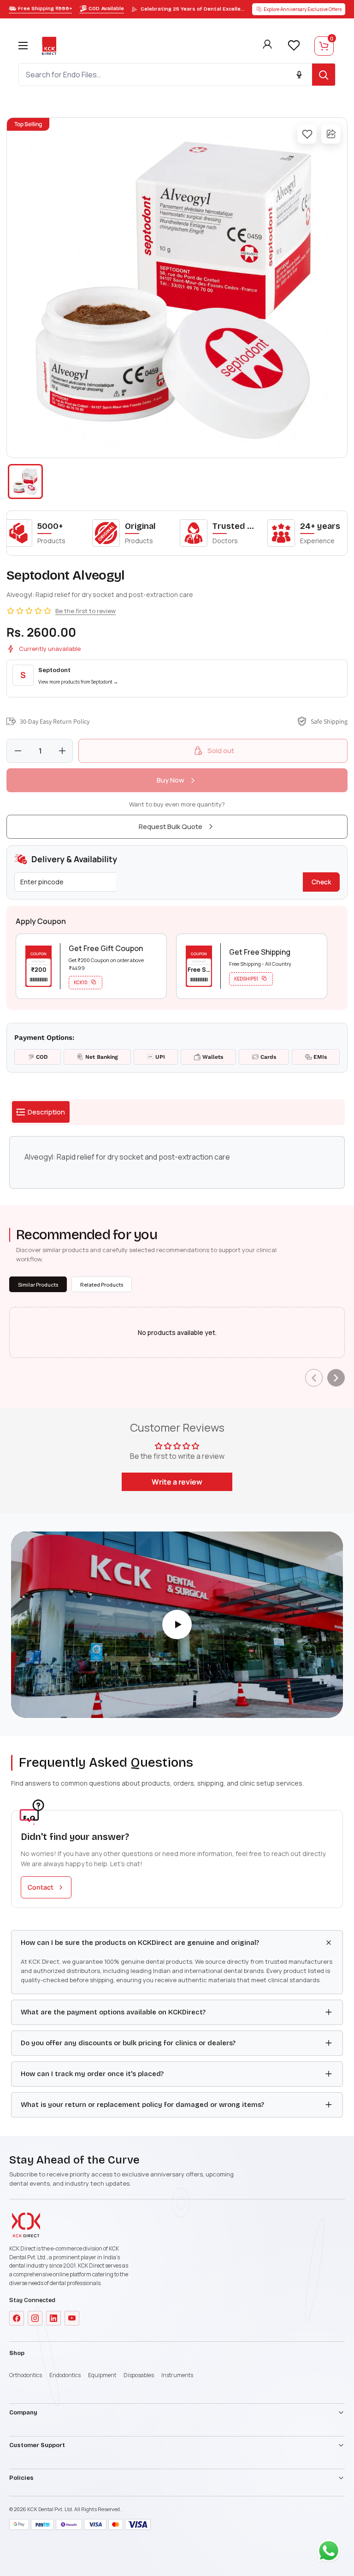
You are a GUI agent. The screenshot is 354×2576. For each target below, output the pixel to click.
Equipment (102, 2375)
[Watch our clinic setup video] (177, 1625)
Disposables (139, 2375)
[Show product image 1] (25, 482)
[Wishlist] (294, 45)
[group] (177, 288)
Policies (21, 2478)
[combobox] (165, 75)
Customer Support (37, 2445)
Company (23, 2413)
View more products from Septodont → (78, 682)
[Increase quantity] (62, 751)
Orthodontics (26, 2375)
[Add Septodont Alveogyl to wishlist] (307, 134)
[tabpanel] (177, 1162)
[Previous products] (314, 1378)
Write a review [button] (177, 1482)
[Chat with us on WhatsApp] (331, 2553)
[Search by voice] (299, 75)
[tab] (41, 1112)
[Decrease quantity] (18, 751)
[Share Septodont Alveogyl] (331, 134)
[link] (177, 679)
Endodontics (65, 2375)
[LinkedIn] (53, 2318)
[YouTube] (72, 2318)
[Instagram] (35, 2318)
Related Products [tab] (102, 1285)
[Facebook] (17, 2318)
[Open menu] (23, 46)
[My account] (267, 46)
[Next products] (336, 1378)
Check (321, 882)
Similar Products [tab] (38, 1285)
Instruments (177, 2375)
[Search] (324, 75)
